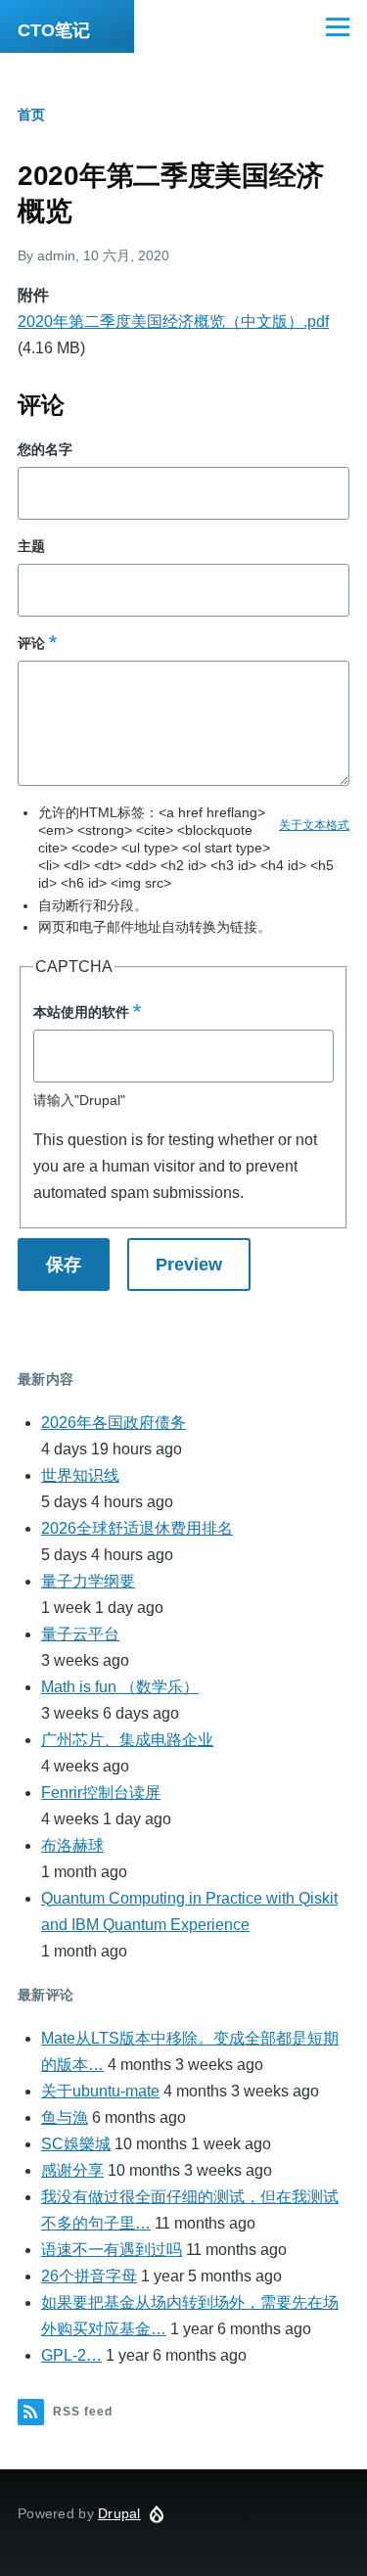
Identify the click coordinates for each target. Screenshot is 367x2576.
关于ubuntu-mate (100, 2091)
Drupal (119, 2513)
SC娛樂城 (76, 2144)
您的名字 (45, 449)
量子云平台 (80, 1634)
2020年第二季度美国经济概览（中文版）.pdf (173, 322)
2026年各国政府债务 (114, 1423)
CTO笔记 (54, 30)
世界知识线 (80, 1475)
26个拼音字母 (89, 2276)
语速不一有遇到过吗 (112, 2250)
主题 (31, 546)
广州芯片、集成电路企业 (127, 1740)
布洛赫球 (72, 1845)
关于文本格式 (314, 825)
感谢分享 (72, 2170)
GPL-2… (71, 2355)
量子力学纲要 (88, 1581)
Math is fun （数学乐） (120, 1687)
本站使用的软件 (81, 1012)
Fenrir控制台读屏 (101, 1793)
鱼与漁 (65, 2117)
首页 (31, 115)
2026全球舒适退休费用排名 (137, 1528)
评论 (31, 643)
